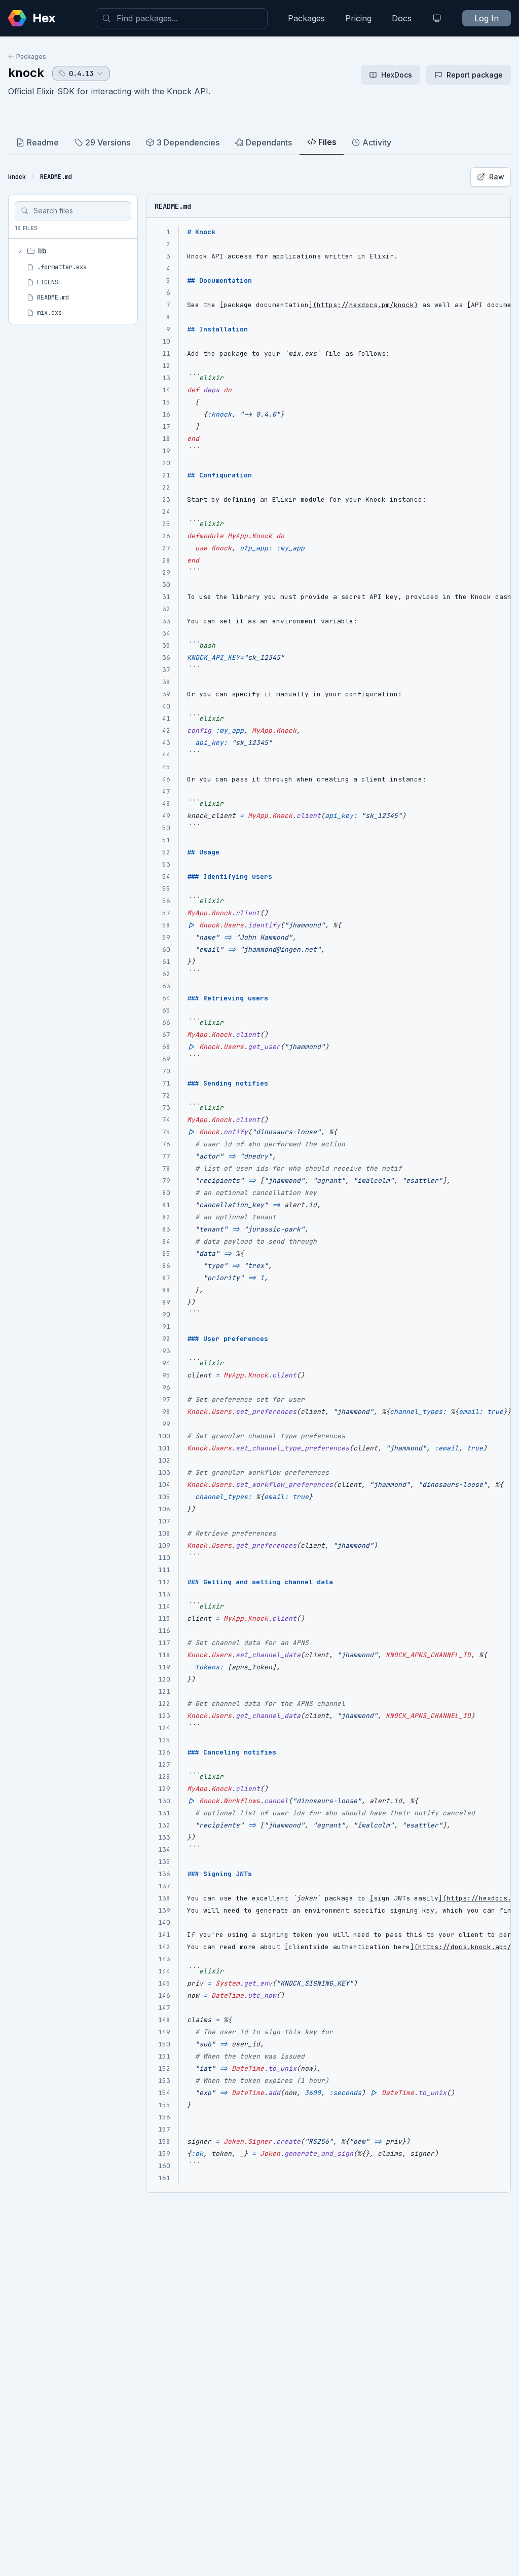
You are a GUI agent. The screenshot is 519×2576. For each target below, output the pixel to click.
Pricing (358, 18)
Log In (487, 18)
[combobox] (182, 18)
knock (26, 73)
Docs (402, 18)
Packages (306, 18)
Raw (497, 177)
